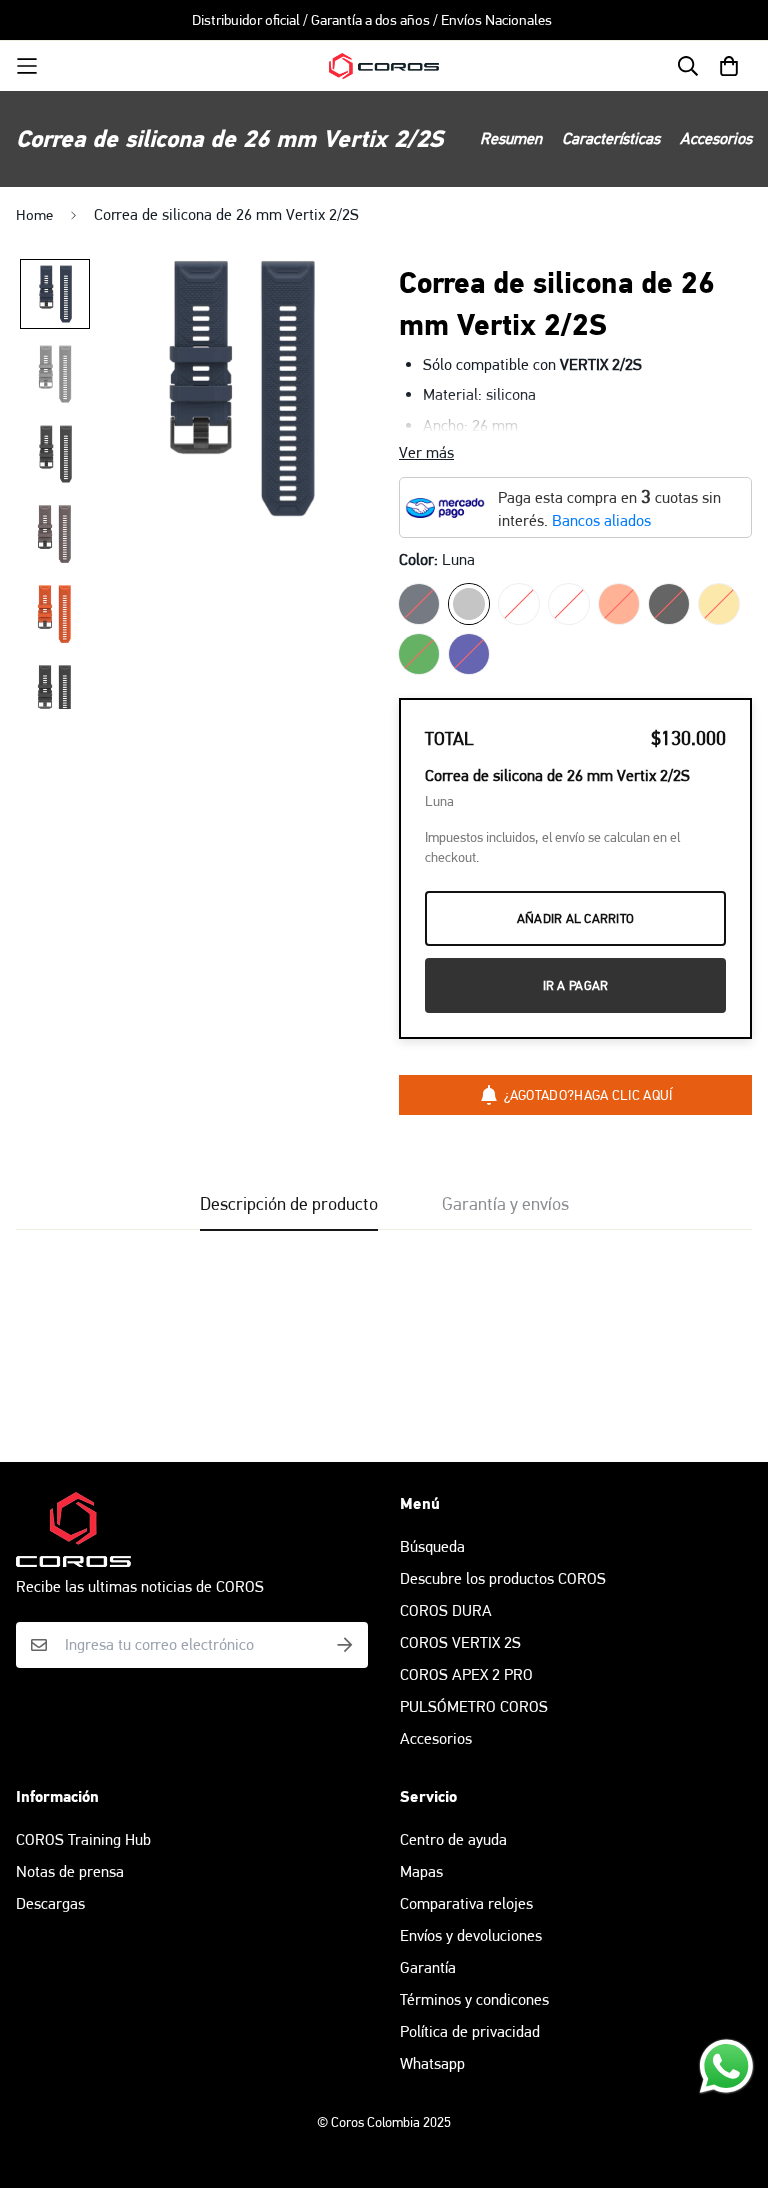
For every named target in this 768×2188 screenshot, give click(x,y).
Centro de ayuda (453, 1839)
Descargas (50, 1903)
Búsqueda (432, 1546)
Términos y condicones (474, 1999)
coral (619, 604)
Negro (669, 604)
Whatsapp (432, 2063)
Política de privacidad (470, 2031)
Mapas (421, 1871)
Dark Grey (519, 604)
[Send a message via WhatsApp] (726, 2066)
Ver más (426, 452)
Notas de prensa (70, 1871)
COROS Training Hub (83, 1839)
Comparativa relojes (466, 1903)
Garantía (428, 1967)
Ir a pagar (576, 985)
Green (419, 654)
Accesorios (436, 1738)
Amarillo (719, 604)
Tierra (419, 604)
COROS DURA (446, 1610)
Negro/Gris (569, 604)
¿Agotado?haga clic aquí (588, 1095)
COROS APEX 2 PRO (466, 1674)
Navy (469, 654)
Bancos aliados (601, 520)
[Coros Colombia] (384, 66)
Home (34, 215)
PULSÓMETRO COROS (474, 1706)
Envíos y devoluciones (471, 1935)
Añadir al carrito (575, 918)
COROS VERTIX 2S (460, 1642)
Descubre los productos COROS (503, 1578)
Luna (469, 604)
